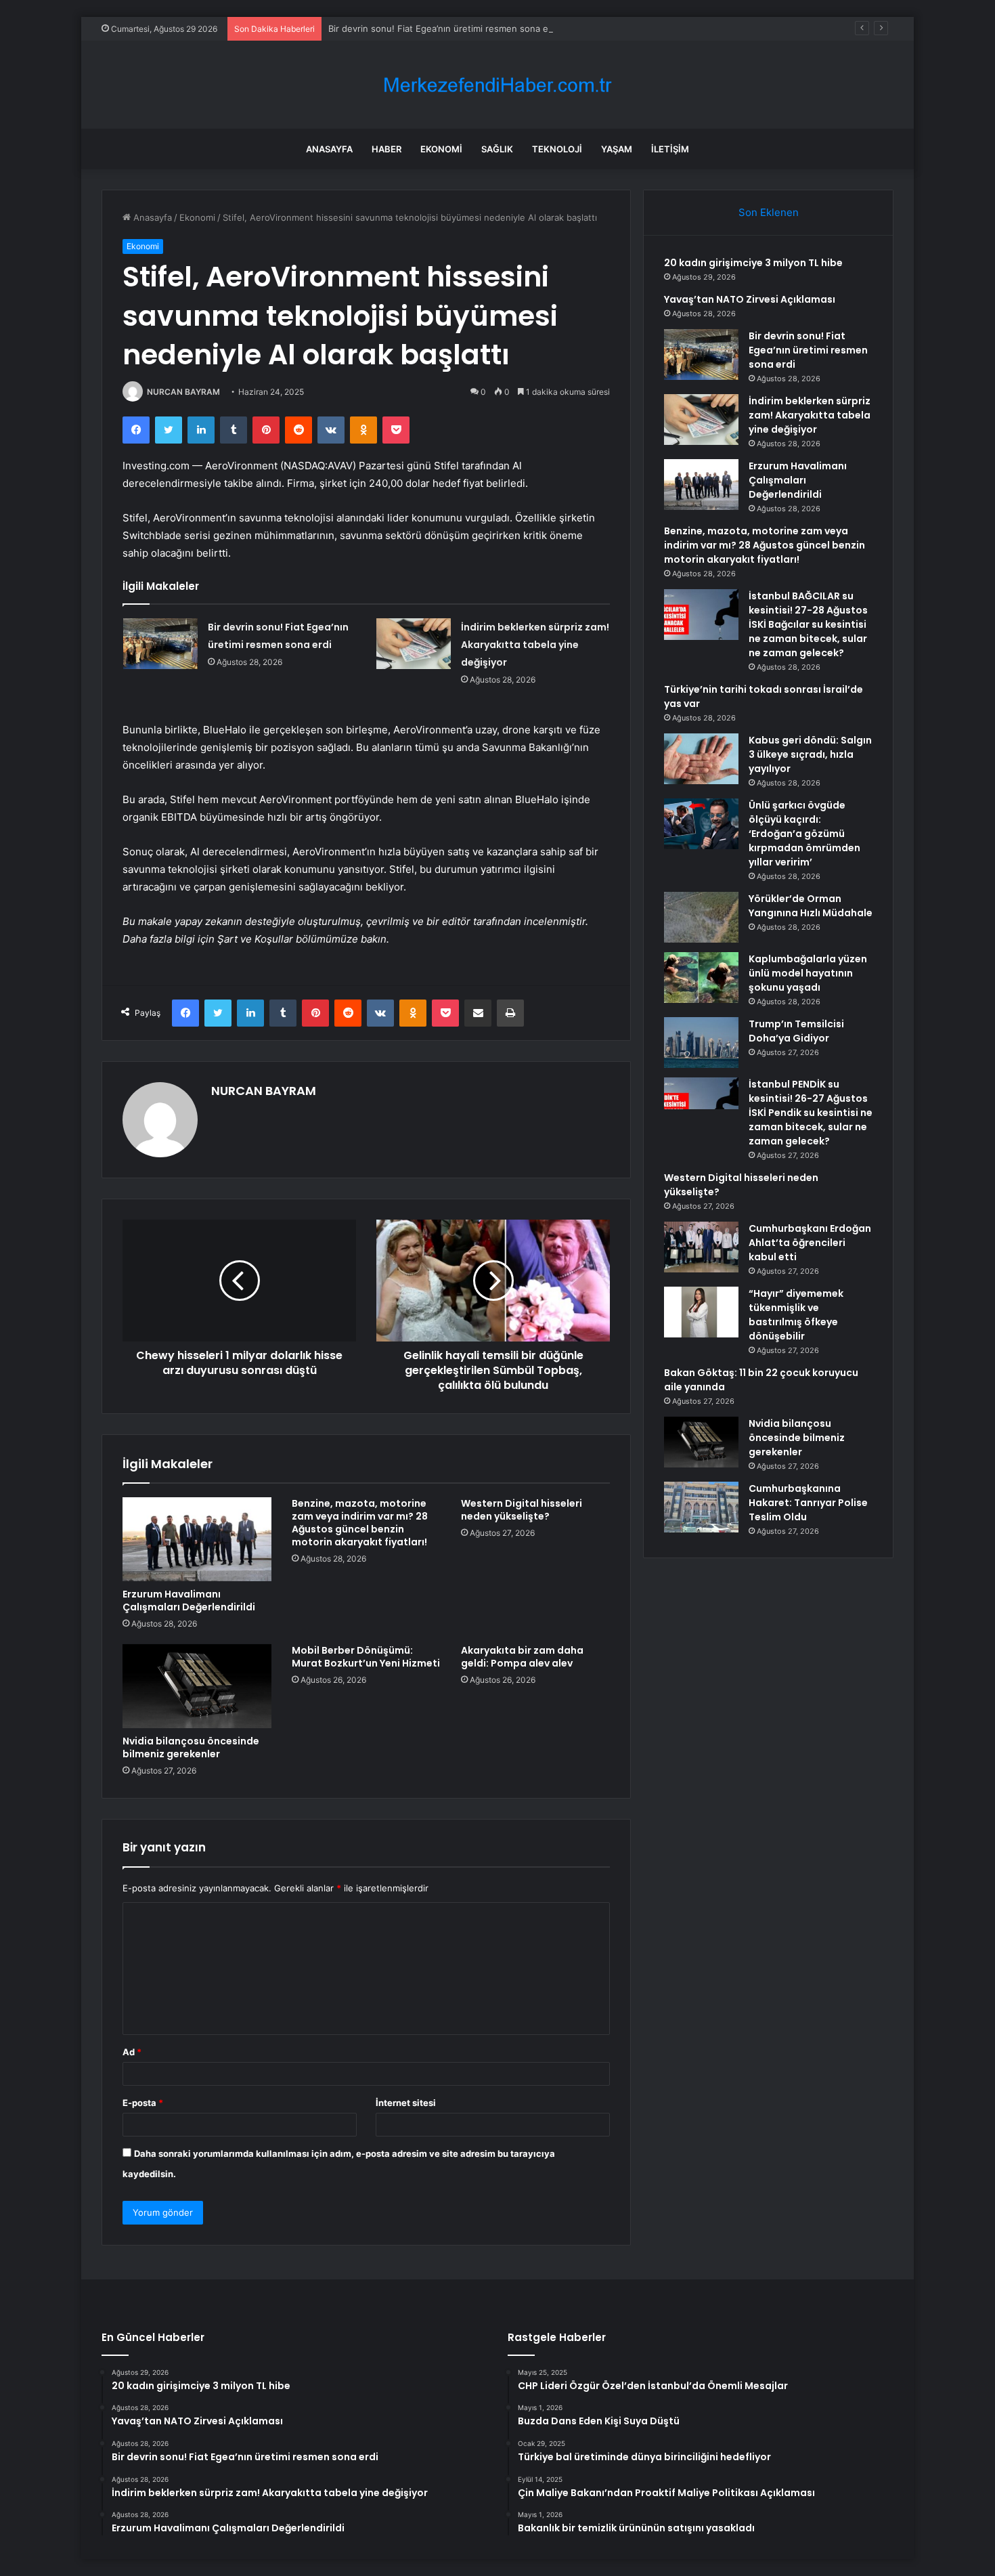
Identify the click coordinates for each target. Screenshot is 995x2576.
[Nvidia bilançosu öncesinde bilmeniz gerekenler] (197, 1686)
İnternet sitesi (406, 2103)
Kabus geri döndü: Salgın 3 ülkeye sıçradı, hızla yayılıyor (810, 754)
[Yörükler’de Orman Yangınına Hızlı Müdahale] (701, 917)
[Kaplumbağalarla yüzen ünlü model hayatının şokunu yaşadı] (701, 978)
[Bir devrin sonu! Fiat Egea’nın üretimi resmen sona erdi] (160, 644)
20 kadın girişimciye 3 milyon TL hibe (753, 263)
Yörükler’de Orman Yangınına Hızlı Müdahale (811, 906)
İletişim (670, 149)
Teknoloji (557, 149)
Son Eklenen (769, 212)
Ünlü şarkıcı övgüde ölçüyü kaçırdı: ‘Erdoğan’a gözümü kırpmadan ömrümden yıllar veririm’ (804, 834)
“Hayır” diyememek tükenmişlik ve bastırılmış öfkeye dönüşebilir (796, 1315)
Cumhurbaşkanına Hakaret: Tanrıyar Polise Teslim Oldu (808, 1503)
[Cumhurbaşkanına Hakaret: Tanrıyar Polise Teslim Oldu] (701, 1507)
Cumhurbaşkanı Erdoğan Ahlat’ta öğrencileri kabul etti (810, 1243)
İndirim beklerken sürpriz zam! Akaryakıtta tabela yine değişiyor (535, 645)
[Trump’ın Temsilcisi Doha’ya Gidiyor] (701, 1043)
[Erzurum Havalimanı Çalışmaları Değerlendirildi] (197, 1539)
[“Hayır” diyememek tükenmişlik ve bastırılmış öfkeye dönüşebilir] (701, 1312)
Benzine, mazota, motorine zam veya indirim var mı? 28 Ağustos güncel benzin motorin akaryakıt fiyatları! (360, 1523)
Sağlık (497, 149)
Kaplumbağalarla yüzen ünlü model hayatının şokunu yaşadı (808, 973)
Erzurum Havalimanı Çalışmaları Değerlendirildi (189, 1601)
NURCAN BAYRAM (183, 392)
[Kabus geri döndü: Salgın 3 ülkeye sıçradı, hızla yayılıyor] (701, 759)
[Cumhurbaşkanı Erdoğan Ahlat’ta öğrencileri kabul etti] (701, 1247)
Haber (386, 149)
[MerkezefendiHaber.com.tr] (497, 85)
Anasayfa (329, 149)
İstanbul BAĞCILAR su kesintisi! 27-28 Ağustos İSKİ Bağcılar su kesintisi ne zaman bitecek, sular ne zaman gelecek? (808, 624)
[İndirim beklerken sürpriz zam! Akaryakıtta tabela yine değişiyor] (414, 644)
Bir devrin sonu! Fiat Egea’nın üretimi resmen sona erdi (444, 28)
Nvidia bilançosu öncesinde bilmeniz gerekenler (191, 1747)
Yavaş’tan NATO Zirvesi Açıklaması (750, 299)
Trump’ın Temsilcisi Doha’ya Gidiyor (796, 1031)
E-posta (143, 2103)
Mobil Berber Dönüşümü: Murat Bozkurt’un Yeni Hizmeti (366, 1657)
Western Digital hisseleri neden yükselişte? (522, 1510)
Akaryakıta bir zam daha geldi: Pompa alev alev (522, 1657)
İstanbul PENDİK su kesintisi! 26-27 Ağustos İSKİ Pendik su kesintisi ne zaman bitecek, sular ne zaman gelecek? (811, 1113)
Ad (132, 2052)
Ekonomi (441, 149)
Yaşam (617, 149)
